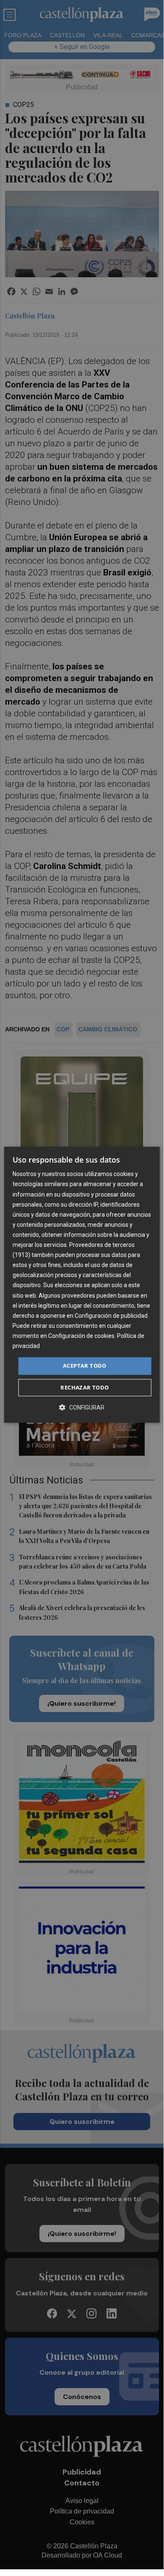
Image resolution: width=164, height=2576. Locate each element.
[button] (82, 1407)
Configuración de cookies (81, 1336)
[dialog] (82, 1285)
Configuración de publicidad (111, 1316)
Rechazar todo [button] (85, 1387)
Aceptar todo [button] (85, 1366)
